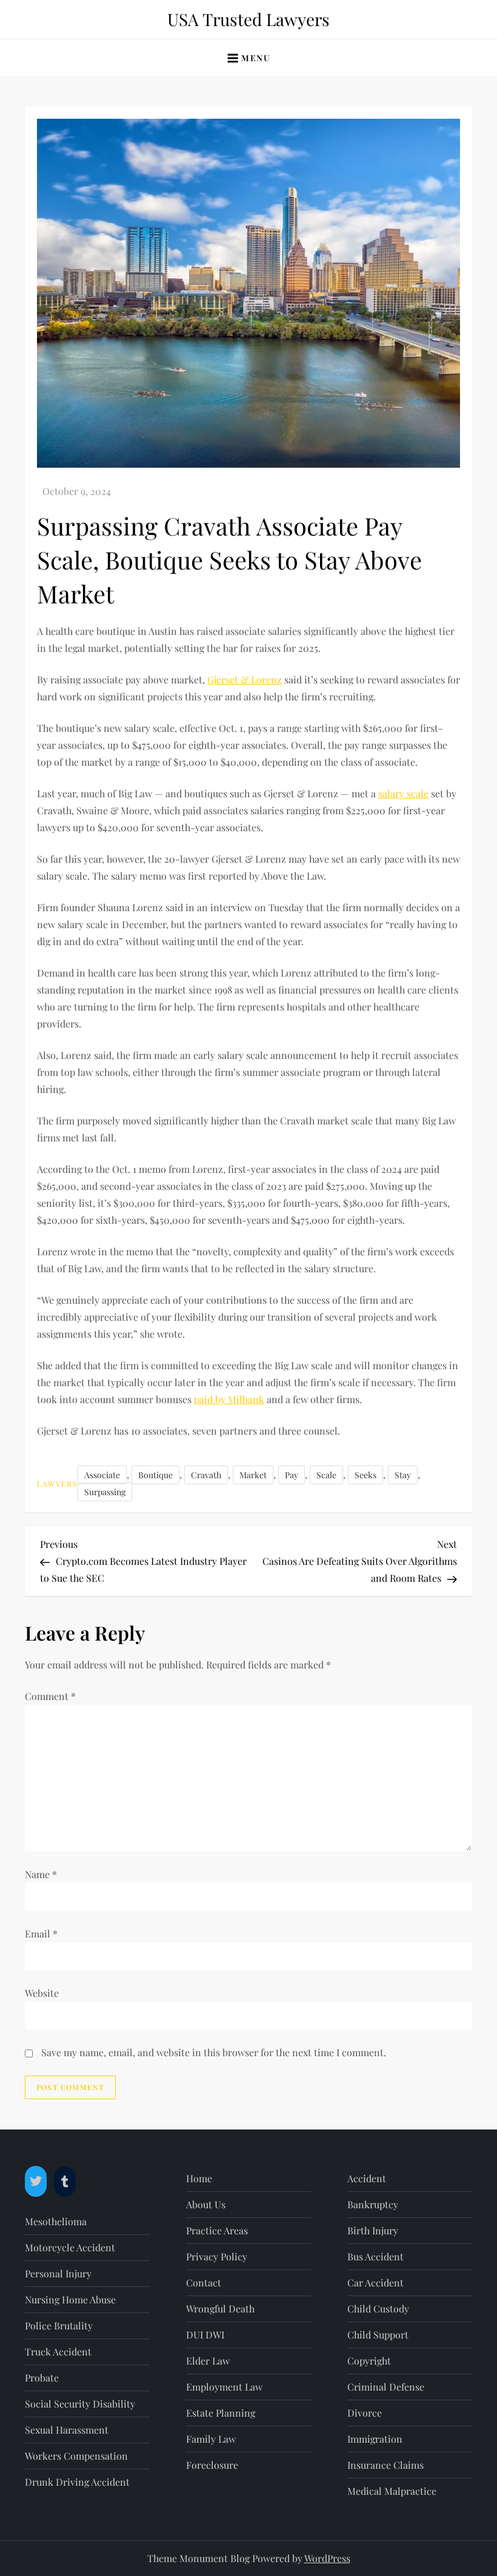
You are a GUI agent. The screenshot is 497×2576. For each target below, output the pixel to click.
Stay (403, 1475)
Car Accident (375, 2282)
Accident (367, 2178)
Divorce (365, 2413)
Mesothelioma (56, 2221)
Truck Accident (58, 2352)
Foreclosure (212, 2465)
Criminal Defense (386, 2387)
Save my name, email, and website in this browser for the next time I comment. (214, 2052)
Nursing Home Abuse (70, 2299)
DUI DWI (205, 2335)
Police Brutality (59, 2325)
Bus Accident (375, 2256)
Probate (42, 2378)
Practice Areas (217, 2230)
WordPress (327, 2558)
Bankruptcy (373, 2204)
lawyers (57, 1484)
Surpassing (105, 1492)
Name (41, 1874)
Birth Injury (373, 2230)
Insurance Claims (385, 2465)
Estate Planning (221, 2413)
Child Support (378, 2335)
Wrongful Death (220, 2309)
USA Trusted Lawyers (248, 19)
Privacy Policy (217, 2256)
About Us (206, 2204)
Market (253, 1475)
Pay (292, 1475)
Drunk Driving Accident (77, 2482)
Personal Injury (58, 2273)
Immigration (375, 2439)
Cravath (206, 1475)
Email (41, 1934)
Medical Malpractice (392, 2491)
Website (42, 1993)
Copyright (369, 2361)
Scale (326, 1475)
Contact (204, 2282)
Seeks (365, 1475)
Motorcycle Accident (70, 2247)
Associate (102, 1475)
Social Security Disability (80, 2404)
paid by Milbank (229, 1399)
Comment (50, 1696)
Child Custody (378, 2309)
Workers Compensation (76, 2456)
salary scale (403, 793)
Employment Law (224, 2387)
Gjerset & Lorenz (245, 679)
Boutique (155, 1475)
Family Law (211, 2439)
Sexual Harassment (67, 2430)
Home (199, 2178)
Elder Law (208, 2361)
